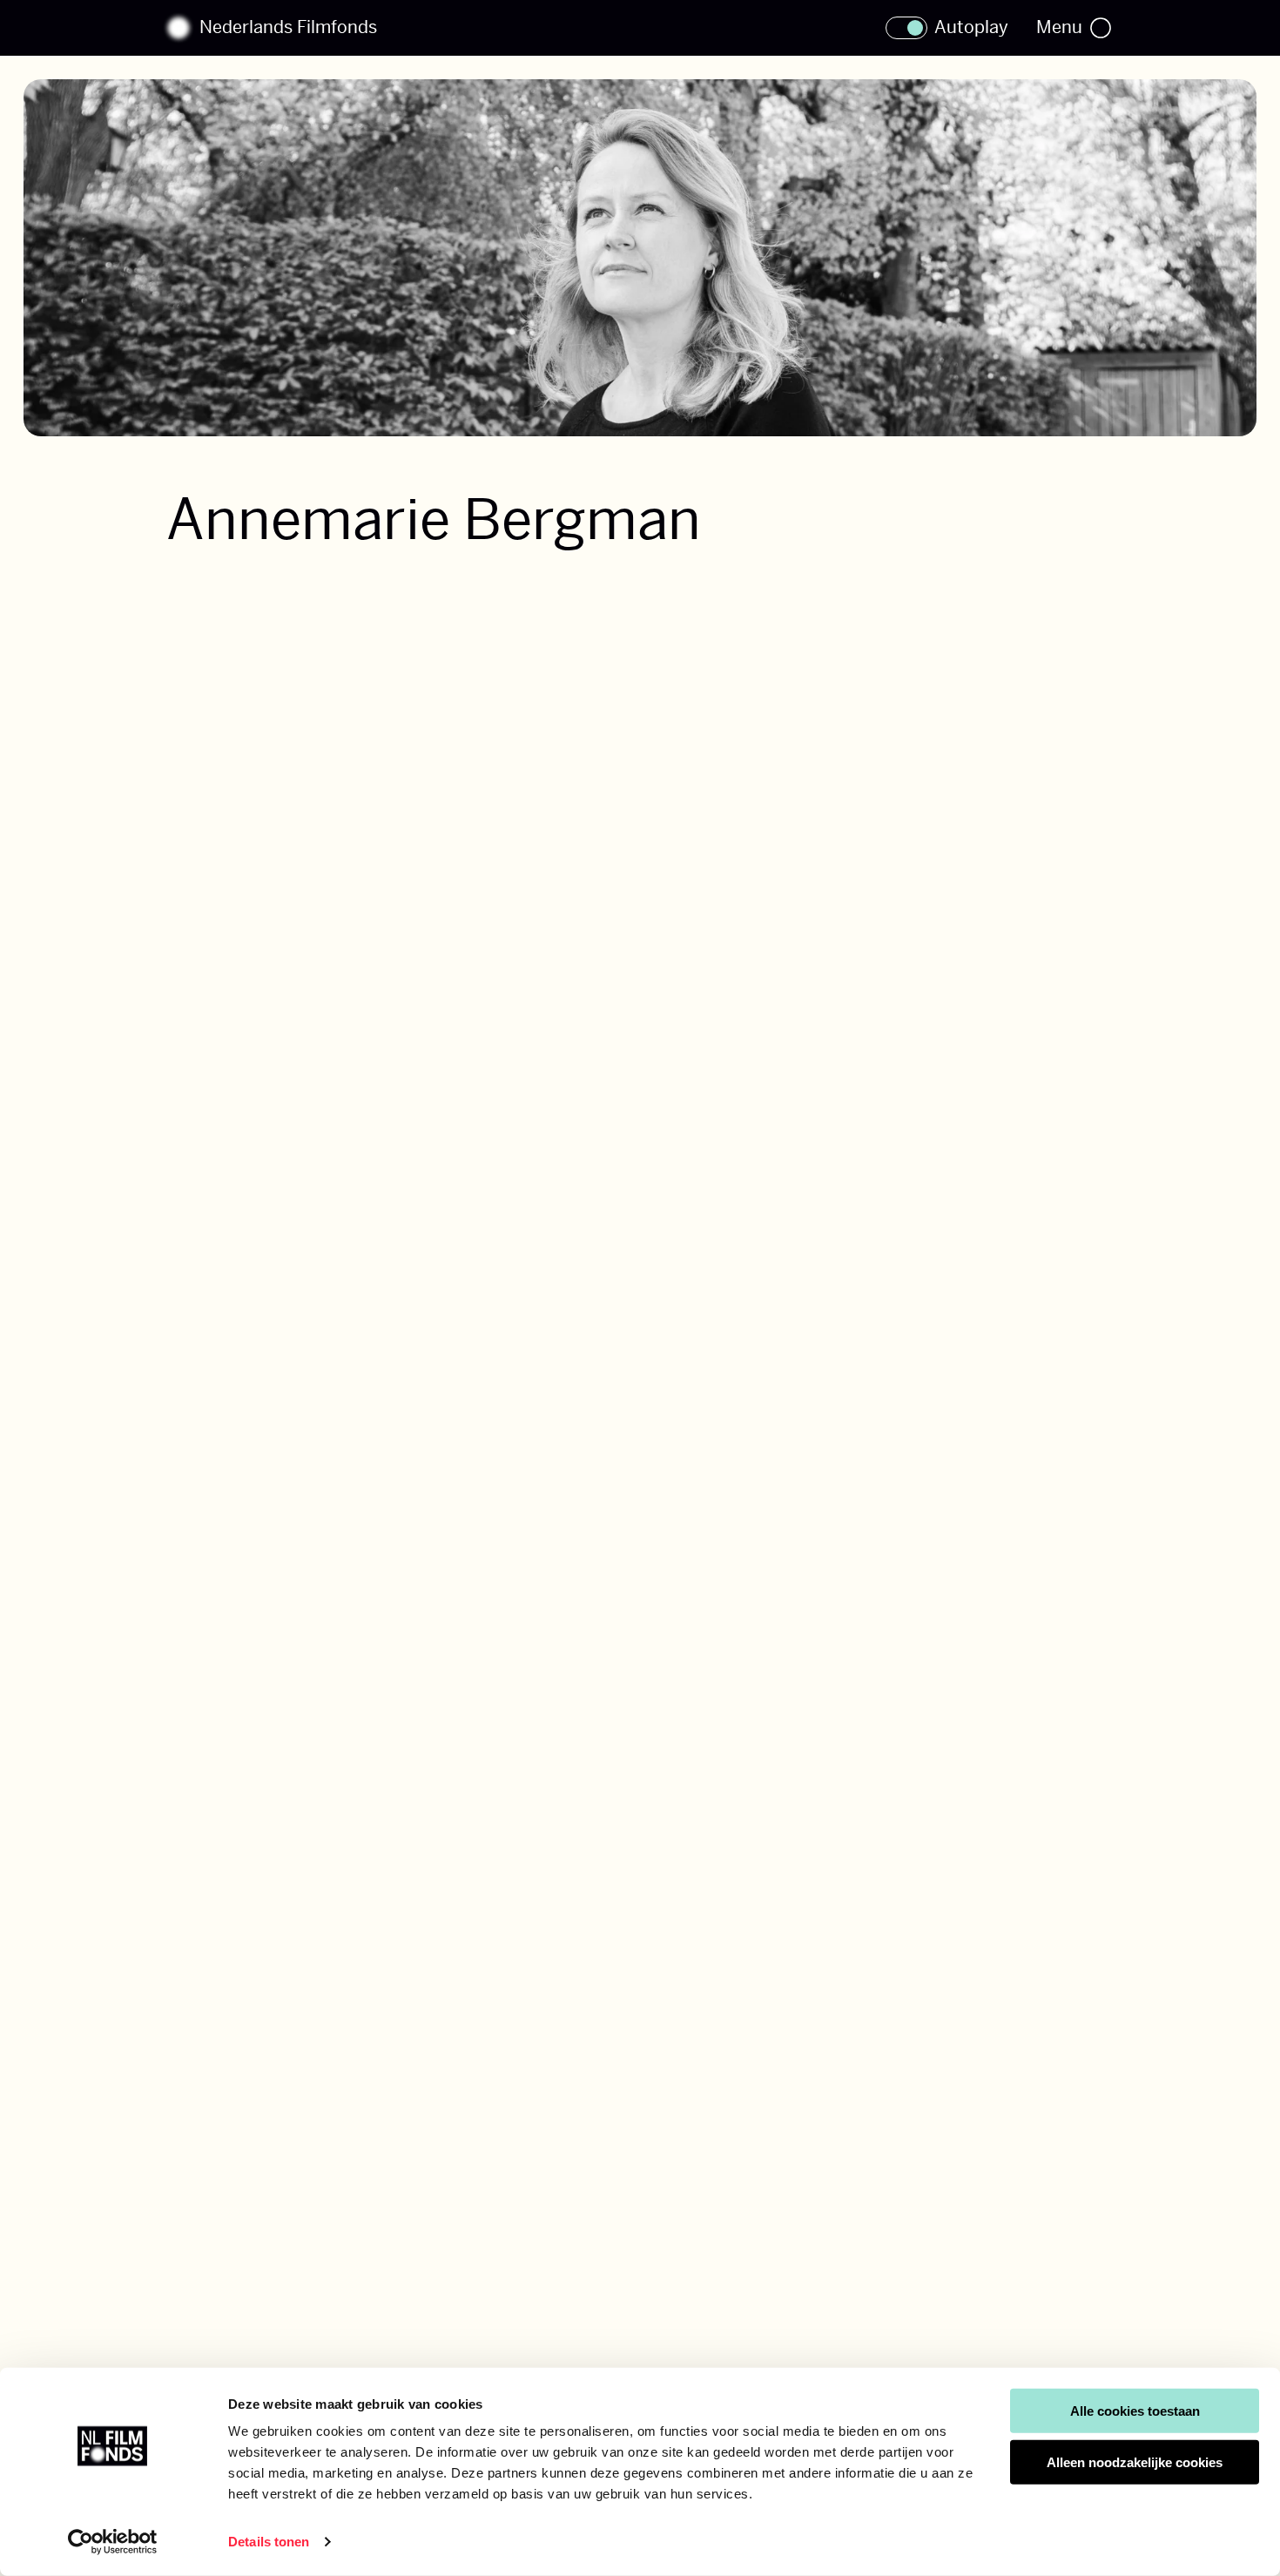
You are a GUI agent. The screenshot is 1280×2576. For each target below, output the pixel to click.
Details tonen (269, 2542)
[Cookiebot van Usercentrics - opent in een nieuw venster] (113, 2542)
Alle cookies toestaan (1135, 2411)
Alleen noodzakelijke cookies (1135, 2462)
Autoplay (971, 28)
